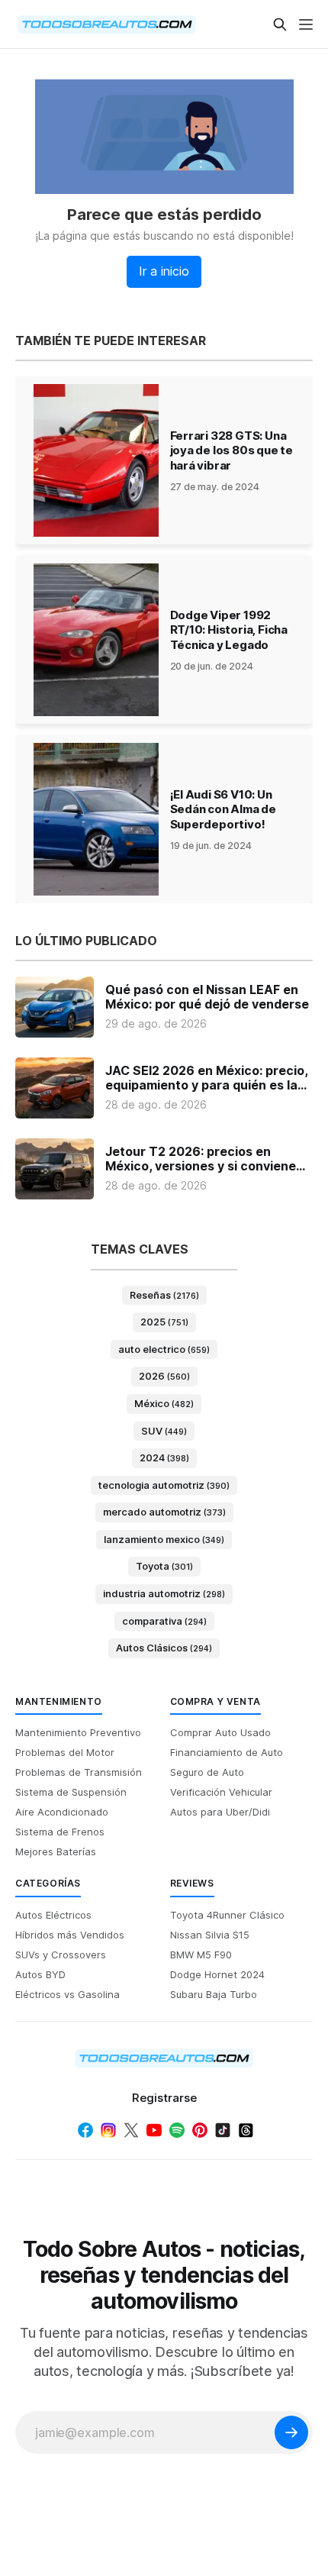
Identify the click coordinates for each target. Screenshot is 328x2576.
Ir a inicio (164, 271)
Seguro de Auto (207, 1772)
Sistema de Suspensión (71, 1792)
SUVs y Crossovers (61, 1955)
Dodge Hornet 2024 (217, 1974)
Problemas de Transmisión (79, 1772)
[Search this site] (280, 24)
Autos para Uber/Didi (220, 1812)
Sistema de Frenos (60, 1832)
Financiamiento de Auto (227, 1752)
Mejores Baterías (56, 1851)
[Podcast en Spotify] (177, 2130)
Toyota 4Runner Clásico (227, 1915)
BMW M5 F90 (201, 1955)
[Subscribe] (291, 2432)
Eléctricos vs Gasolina (68, 1994)
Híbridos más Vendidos (70, 1935)
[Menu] (306, 24)
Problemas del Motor (65, 1752)
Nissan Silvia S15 (210, 1935)
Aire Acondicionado (62, 1812)
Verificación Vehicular (221, 1792)
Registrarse (164, 2098)
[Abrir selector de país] (46, 24)
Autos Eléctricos (53, 1915)
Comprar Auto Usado (220, 1732)
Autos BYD (40, 1974)
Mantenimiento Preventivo (78, 1732)
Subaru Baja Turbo (214, 1994)
